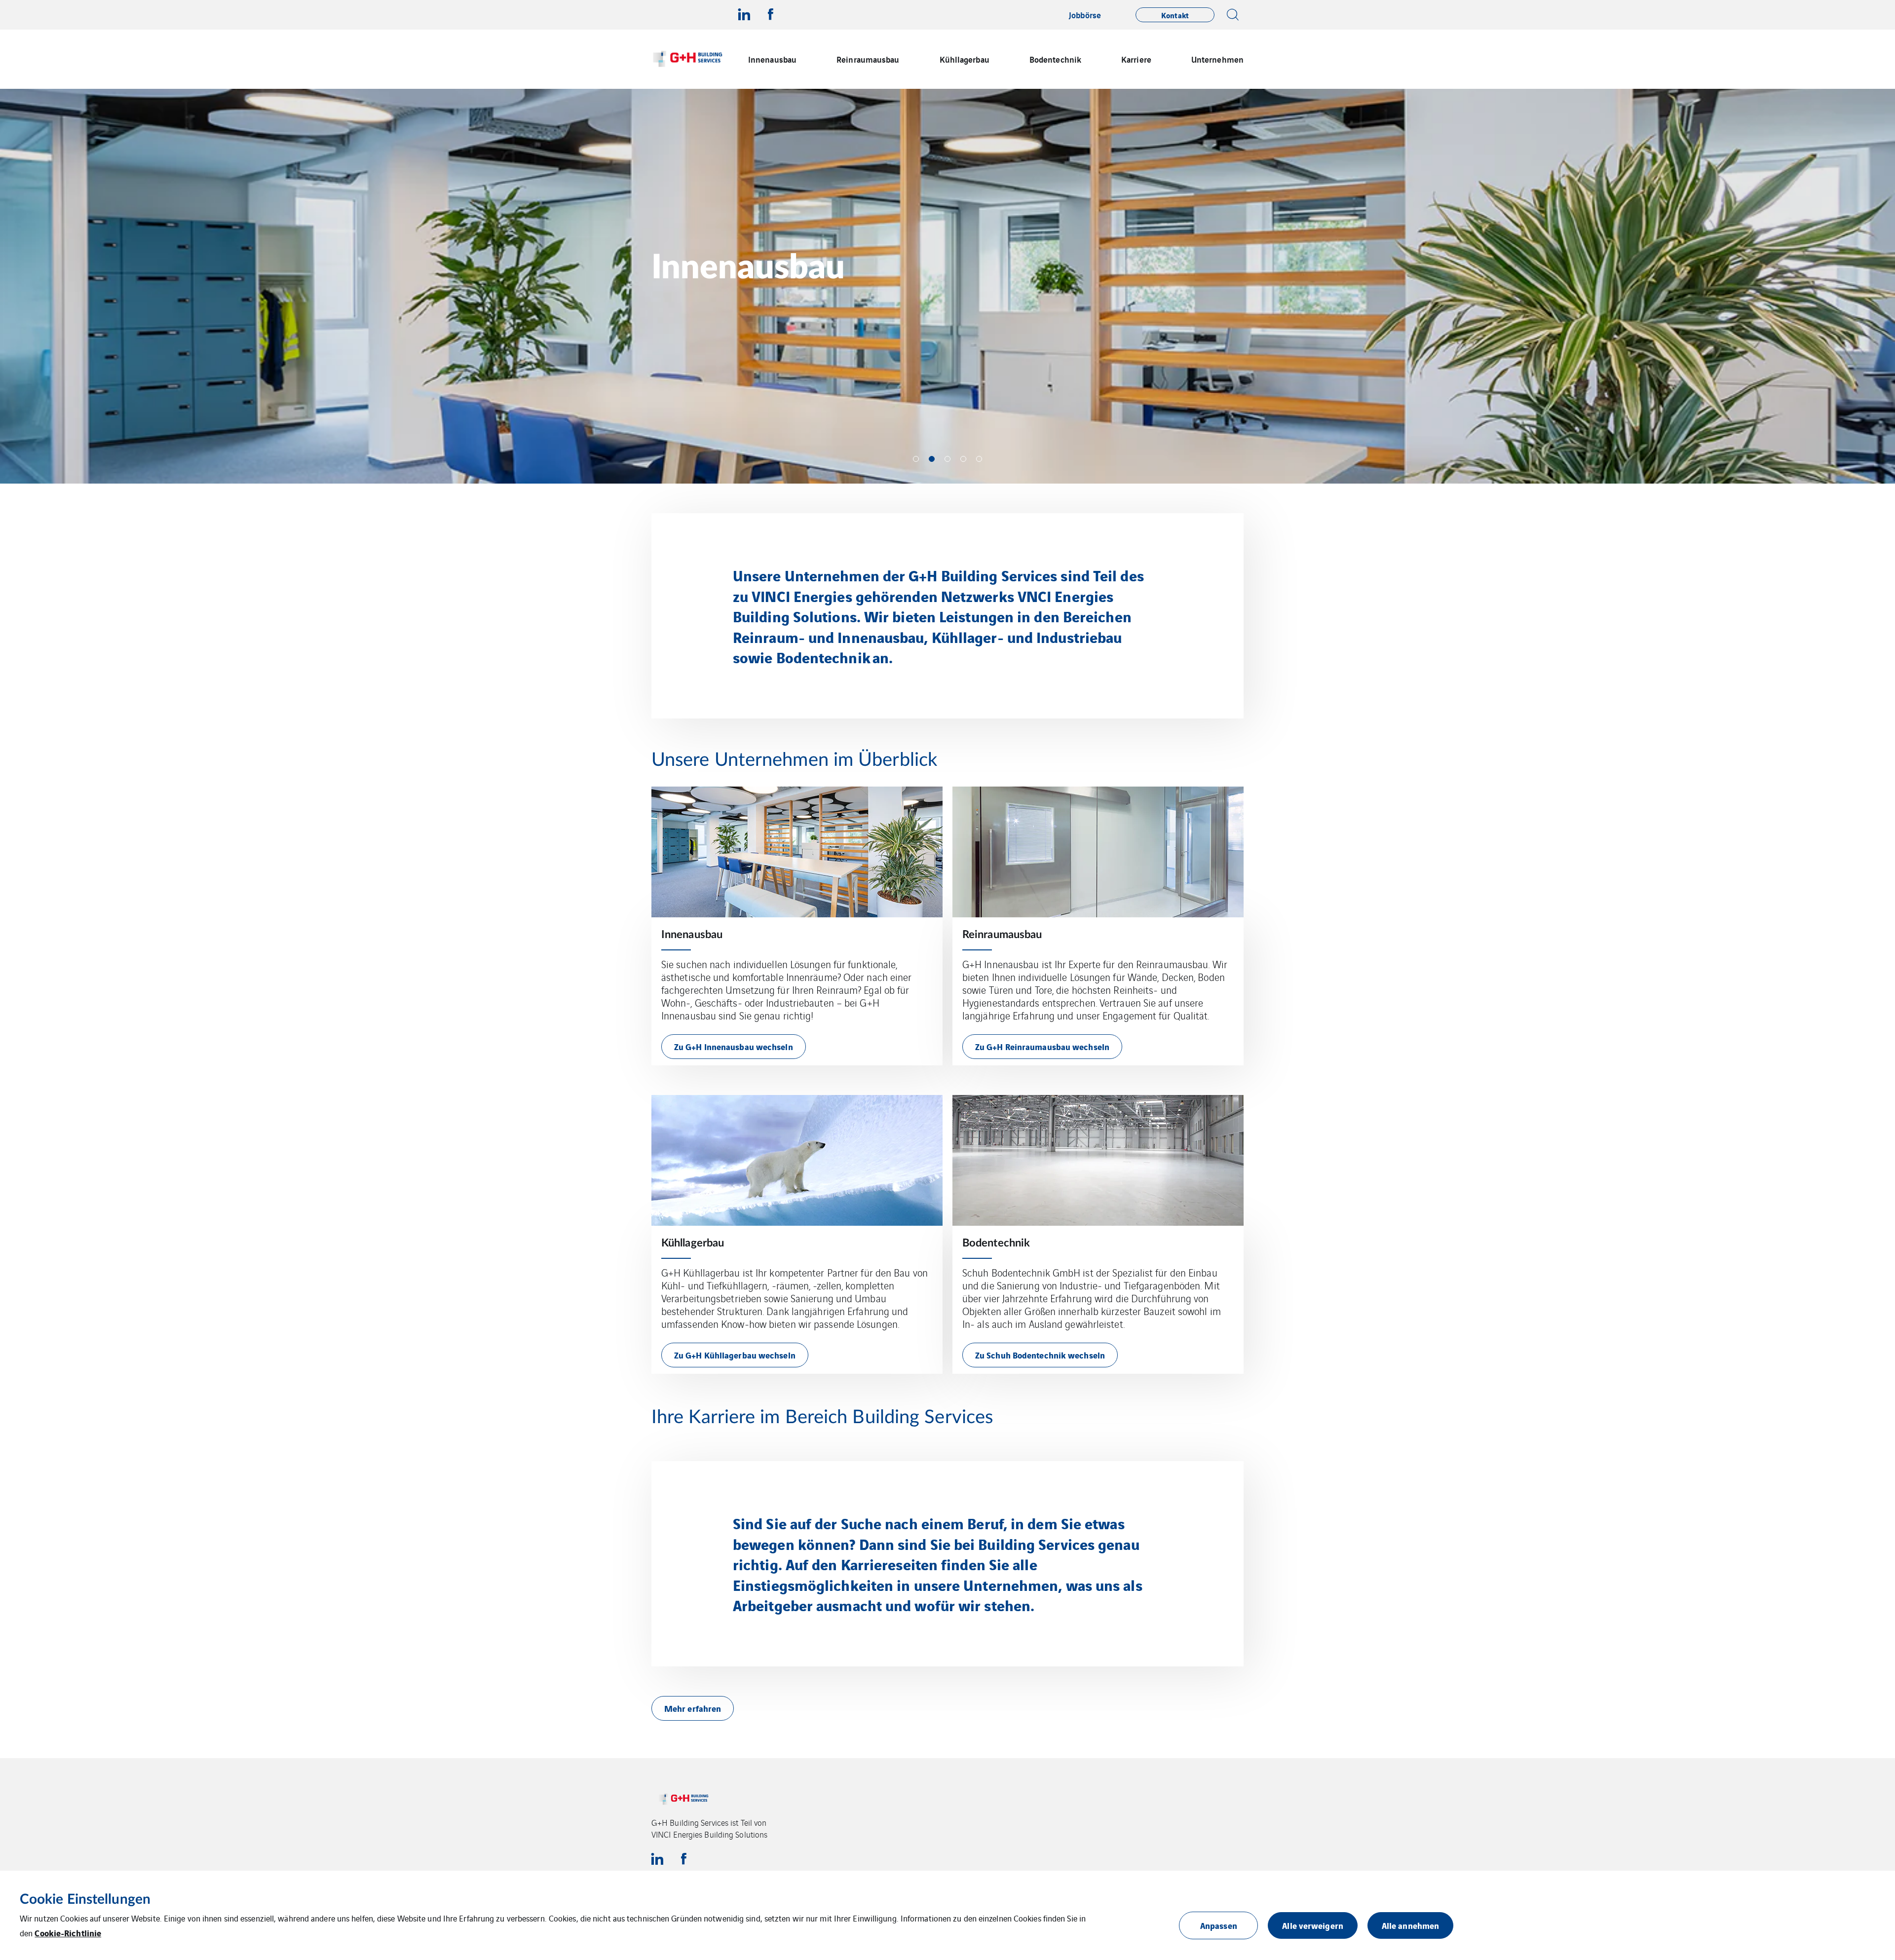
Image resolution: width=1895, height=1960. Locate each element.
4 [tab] (963, 459)
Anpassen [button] (1219, 1925)
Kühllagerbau (965, 59)
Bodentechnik (1055, 59)
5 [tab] (979, 459)
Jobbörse (1085, 15)
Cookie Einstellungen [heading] (85, 1899)
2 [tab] (932, 459)
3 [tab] (947, 459)
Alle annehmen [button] (1410, 1925)
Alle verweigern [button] (1313, 1925)
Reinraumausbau (868, 59)
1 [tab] (916, 459)
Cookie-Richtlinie (68, 1933)
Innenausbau (772, 59)
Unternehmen (1217, 59)
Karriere (1136, 59)
